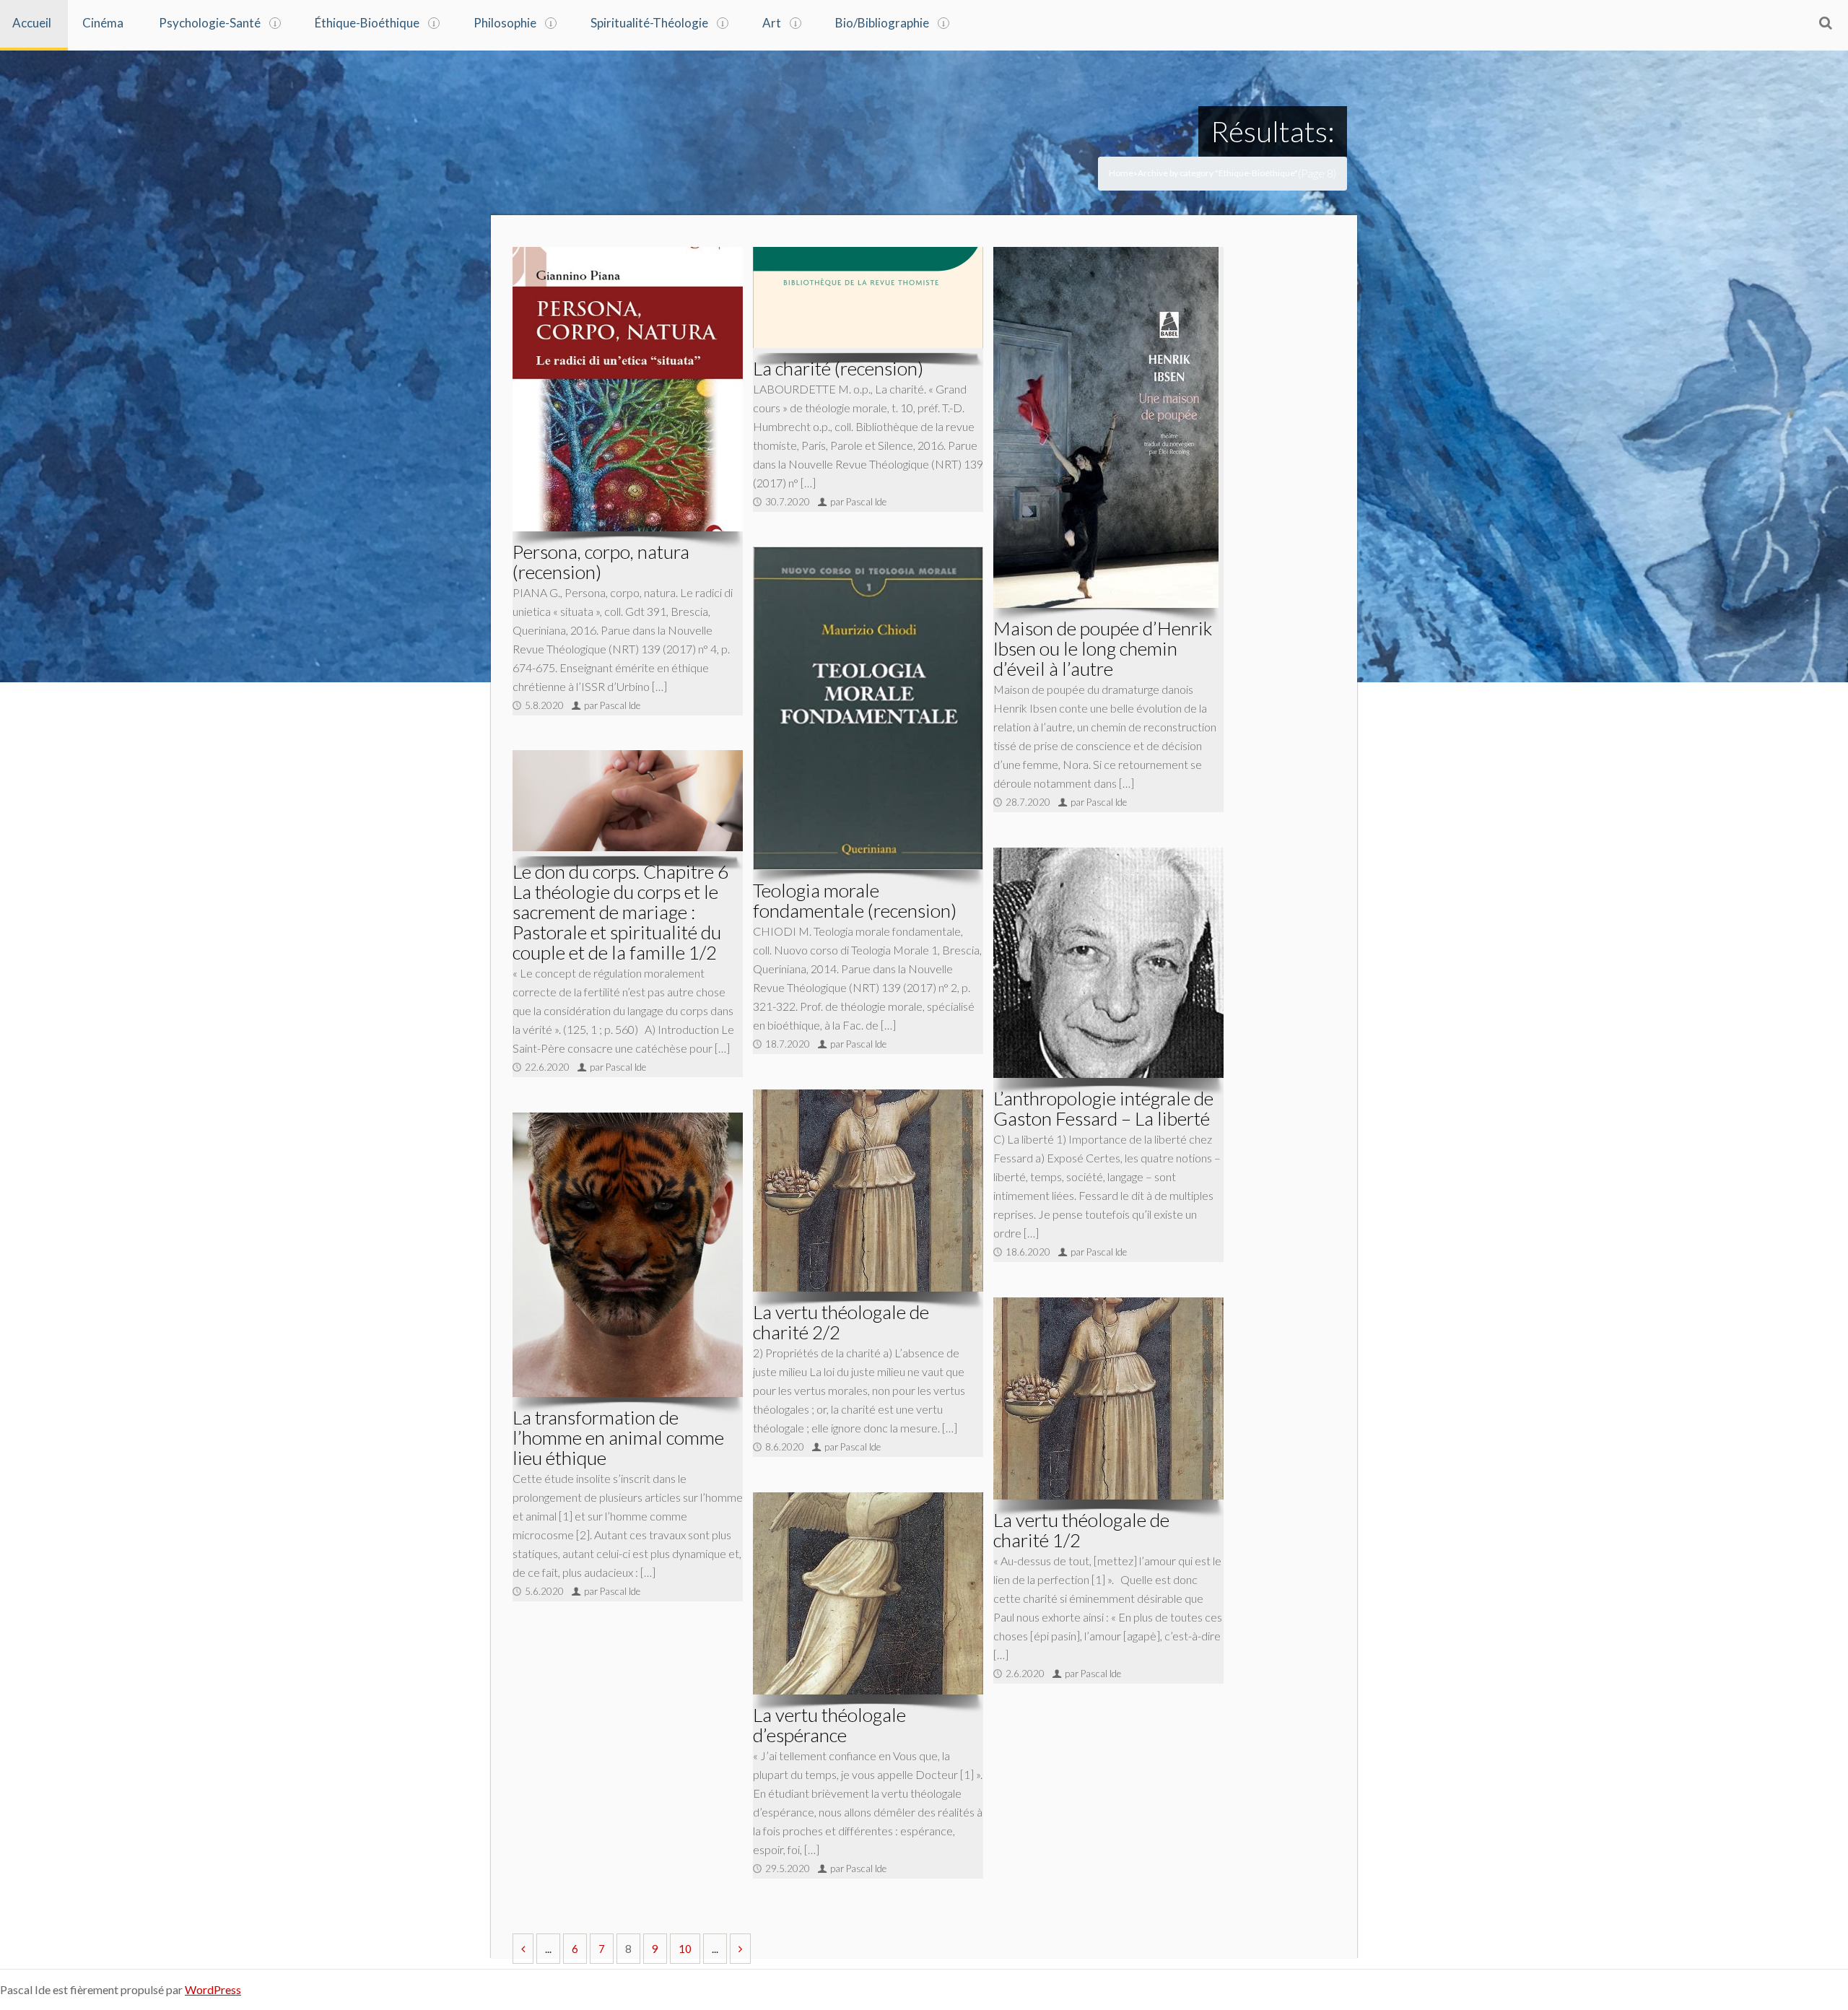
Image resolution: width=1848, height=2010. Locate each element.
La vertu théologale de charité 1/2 (1081, 1530)
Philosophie (505, 23)
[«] (523, 1949)
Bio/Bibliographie (882, 23)
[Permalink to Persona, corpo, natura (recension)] (628, 389)
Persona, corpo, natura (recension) (601, 562)
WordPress (213, 1989)
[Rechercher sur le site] (1826, 22)
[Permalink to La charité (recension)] (868, 297)
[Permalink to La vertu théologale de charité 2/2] (868, 1190)
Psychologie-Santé (210, 23)
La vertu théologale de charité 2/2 (841, 1322)
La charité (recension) (838, 368)
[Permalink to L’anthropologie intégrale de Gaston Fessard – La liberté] (1108, 963)
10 (685, 1949)
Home (1121, 173)
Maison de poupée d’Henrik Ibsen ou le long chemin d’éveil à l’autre (1103, 648)
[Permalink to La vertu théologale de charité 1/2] (1108, 1398)
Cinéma (103, 23)
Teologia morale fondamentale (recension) (855, 900)
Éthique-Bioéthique (367, 23)
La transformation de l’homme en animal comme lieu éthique (618, 1437)
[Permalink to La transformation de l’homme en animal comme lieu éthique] (628, 1254)
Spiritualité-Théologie (649, 23)
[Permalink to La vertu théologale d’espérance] (868, 1593)
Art (772, 23)
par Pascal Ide (612, 705)
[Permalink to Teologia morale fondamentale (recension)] (868, 708)
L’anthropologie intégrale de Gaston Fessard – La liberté (1103, 1108)
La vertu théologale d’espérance (829, 1725)
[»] (740, 1949)
